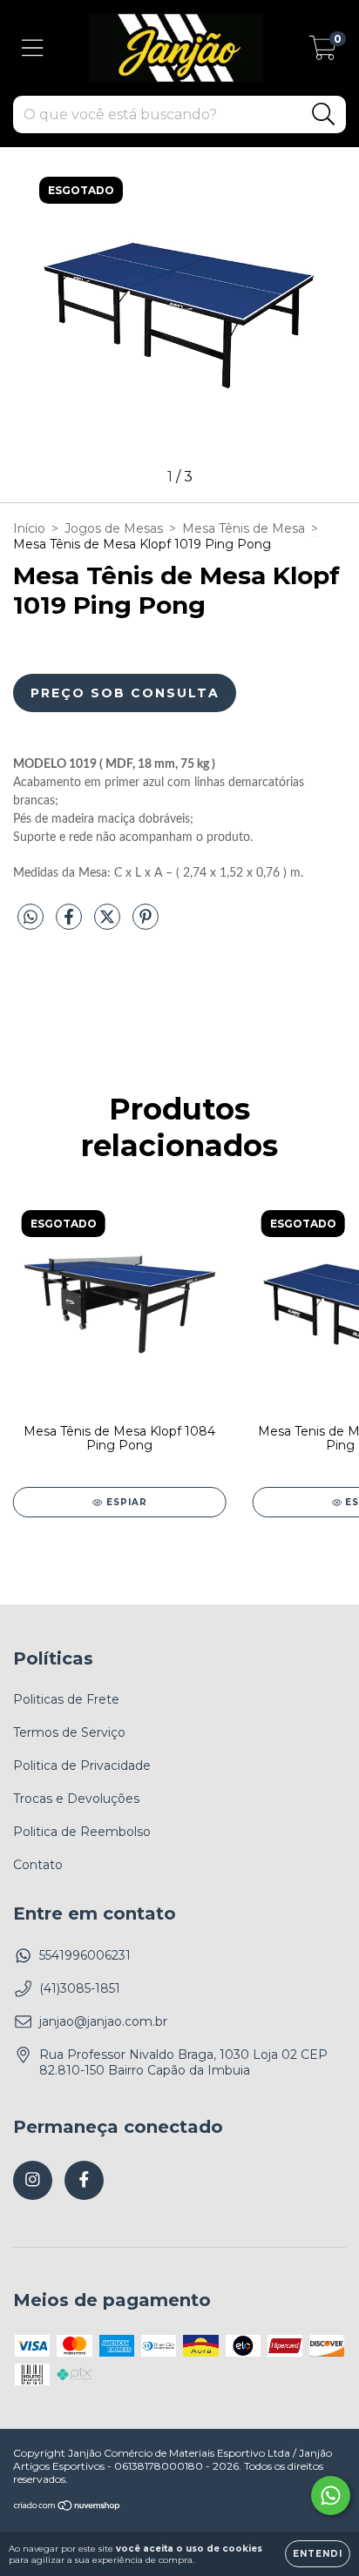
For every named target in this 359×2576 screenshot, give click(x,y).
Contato (38, 1865)
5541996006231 (85, 1955)
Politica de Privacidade (82, 1766)
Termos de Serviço (69, 1732)
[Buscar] (324, 114)
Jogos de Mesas (114, 528)
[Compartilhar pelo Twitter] (109, 924)
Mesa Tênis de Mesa (244, 528)
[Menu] (33, 48)
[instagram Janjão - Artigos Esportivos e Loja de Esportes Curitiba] (33, 2180)
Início (29, 528)
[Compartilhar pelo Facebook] (71, 924)
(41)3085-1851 (80, 1988)
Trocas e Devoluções (76, 1799)
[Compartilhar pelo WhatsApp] (30, 918)
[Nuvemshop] (68, 2508)
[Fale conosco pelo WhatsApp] (331, 2495)
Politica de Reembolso (82, 1832)
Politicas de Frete (66, 1699)
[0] (323, 52)
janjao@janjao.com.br (103, 2021)
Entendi (318, 2554)
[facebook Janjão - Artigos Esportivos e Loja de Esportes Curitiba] (84, 2180)
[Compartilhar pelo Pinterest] (146, 924)
